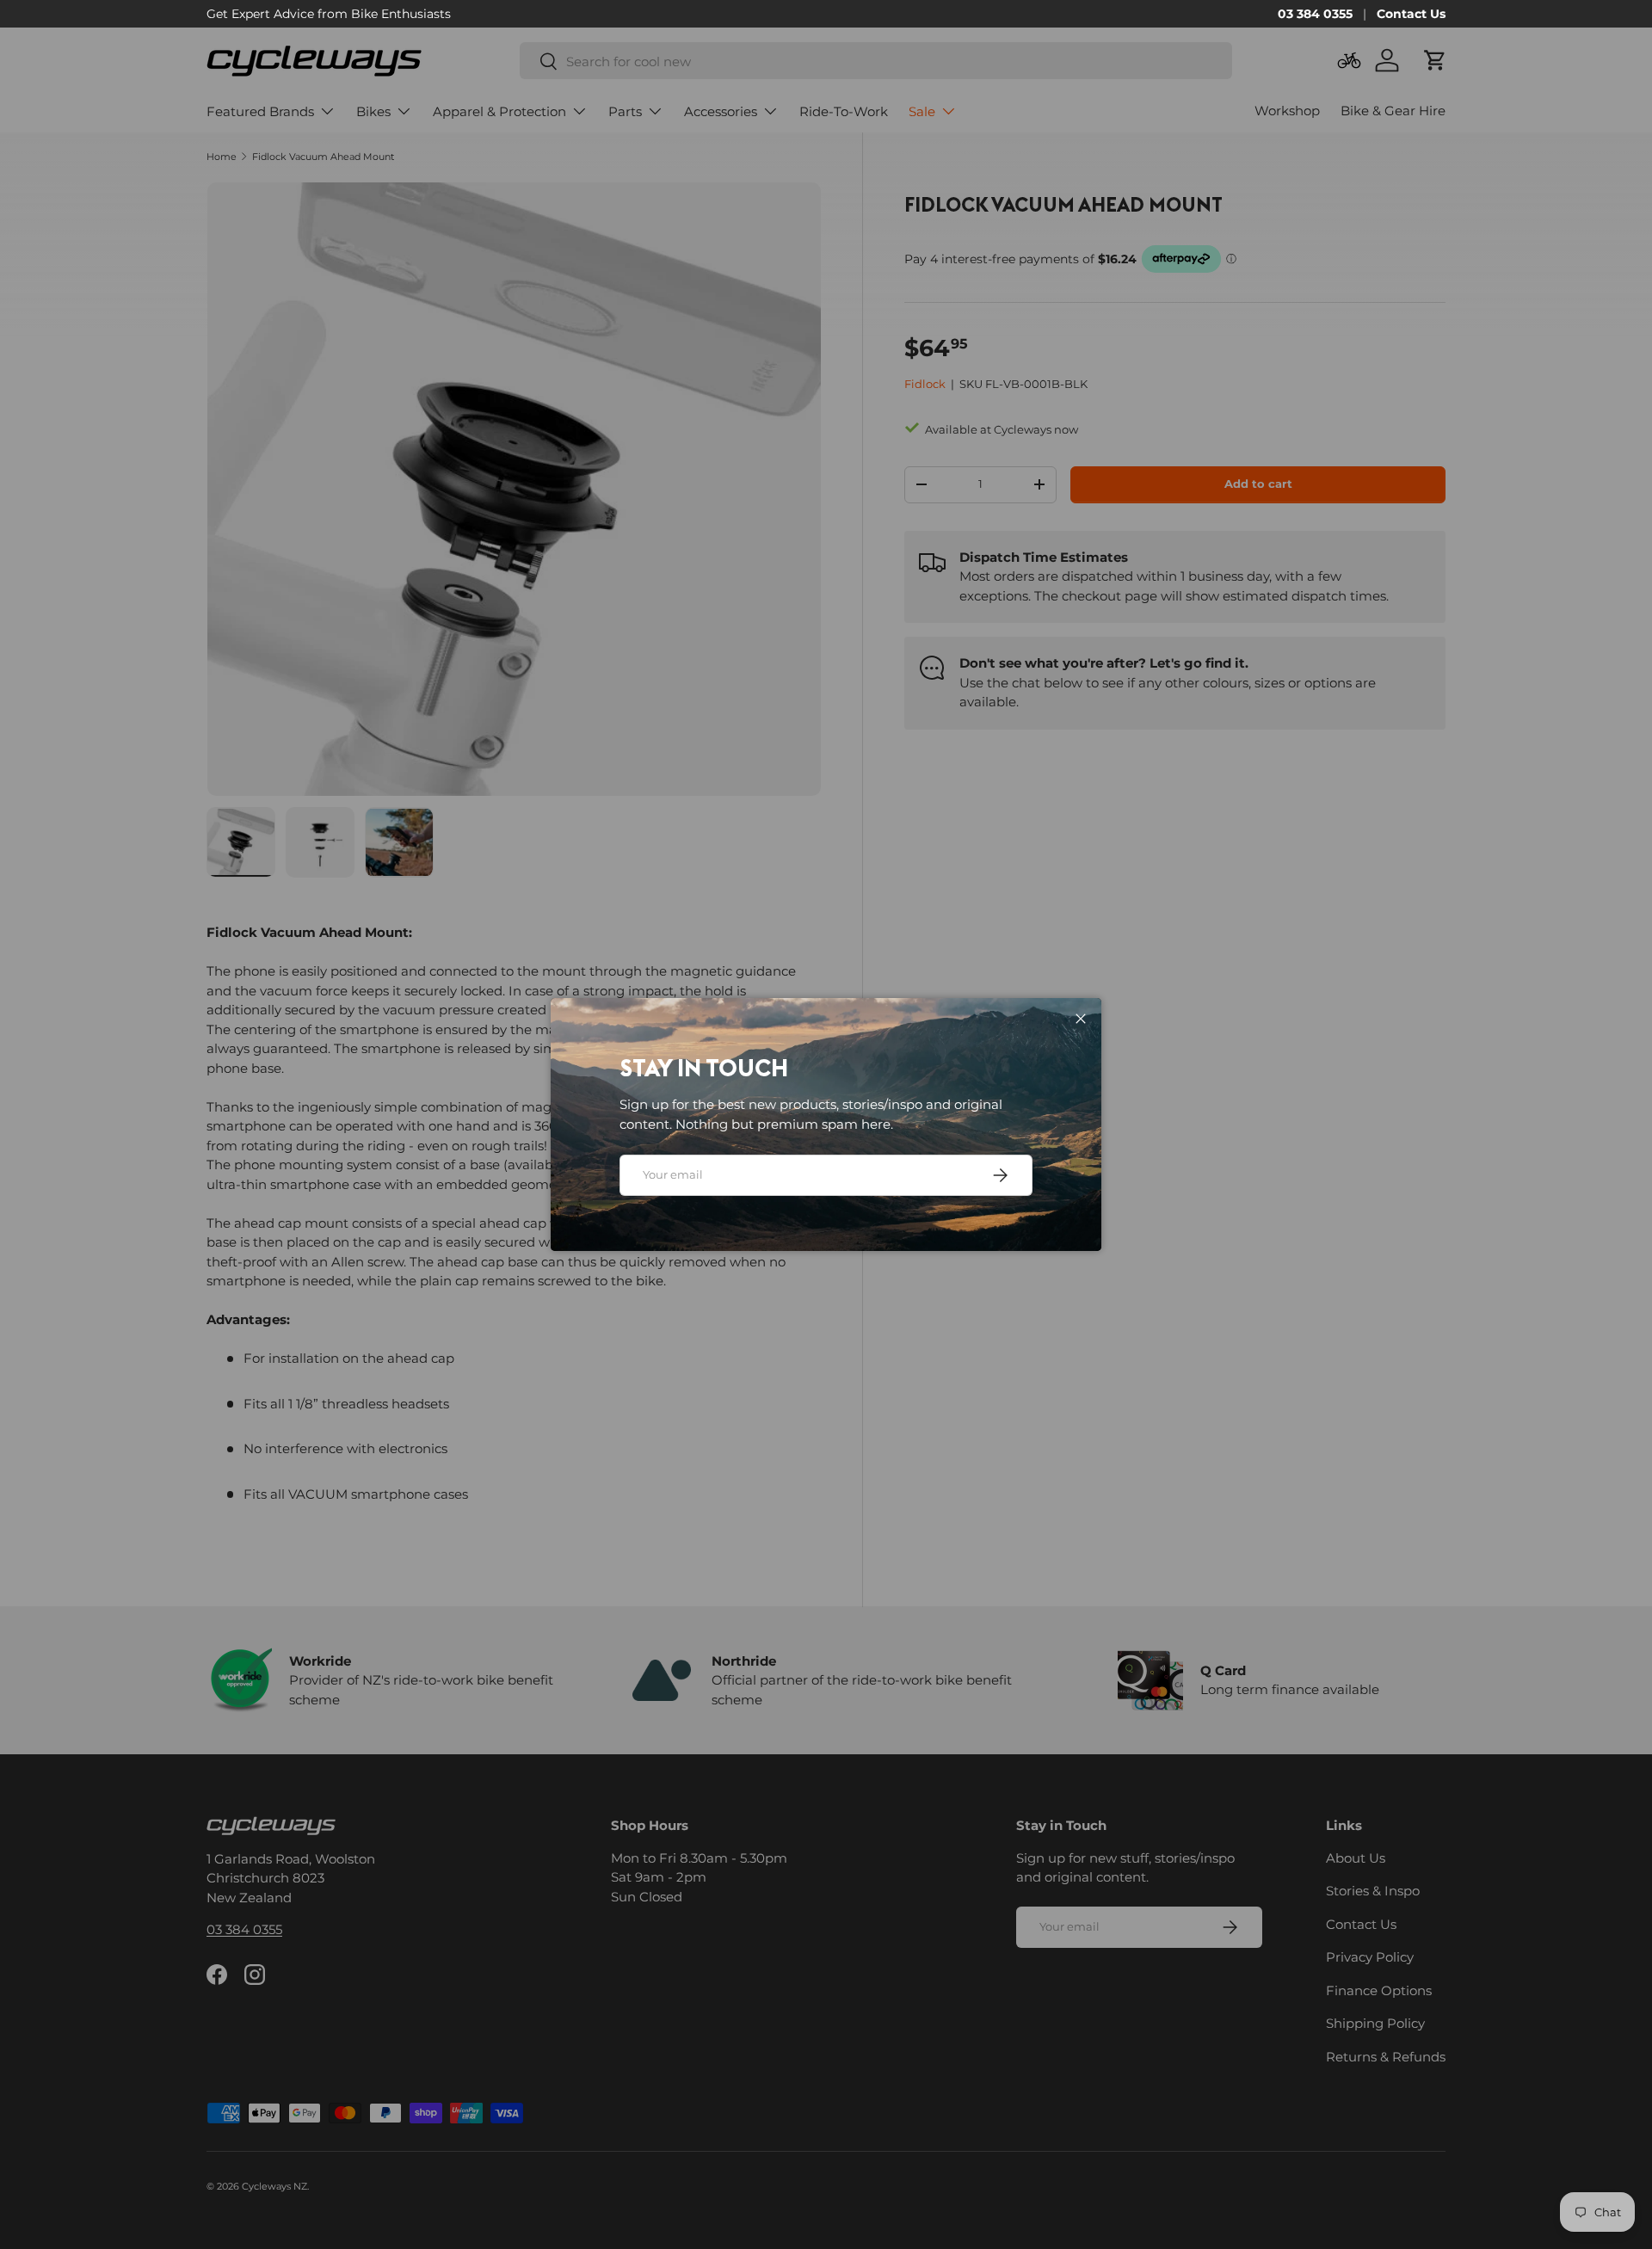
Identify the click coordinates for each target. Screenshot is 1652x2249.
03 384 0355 (1315, 14)
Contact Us (1411, 14)
